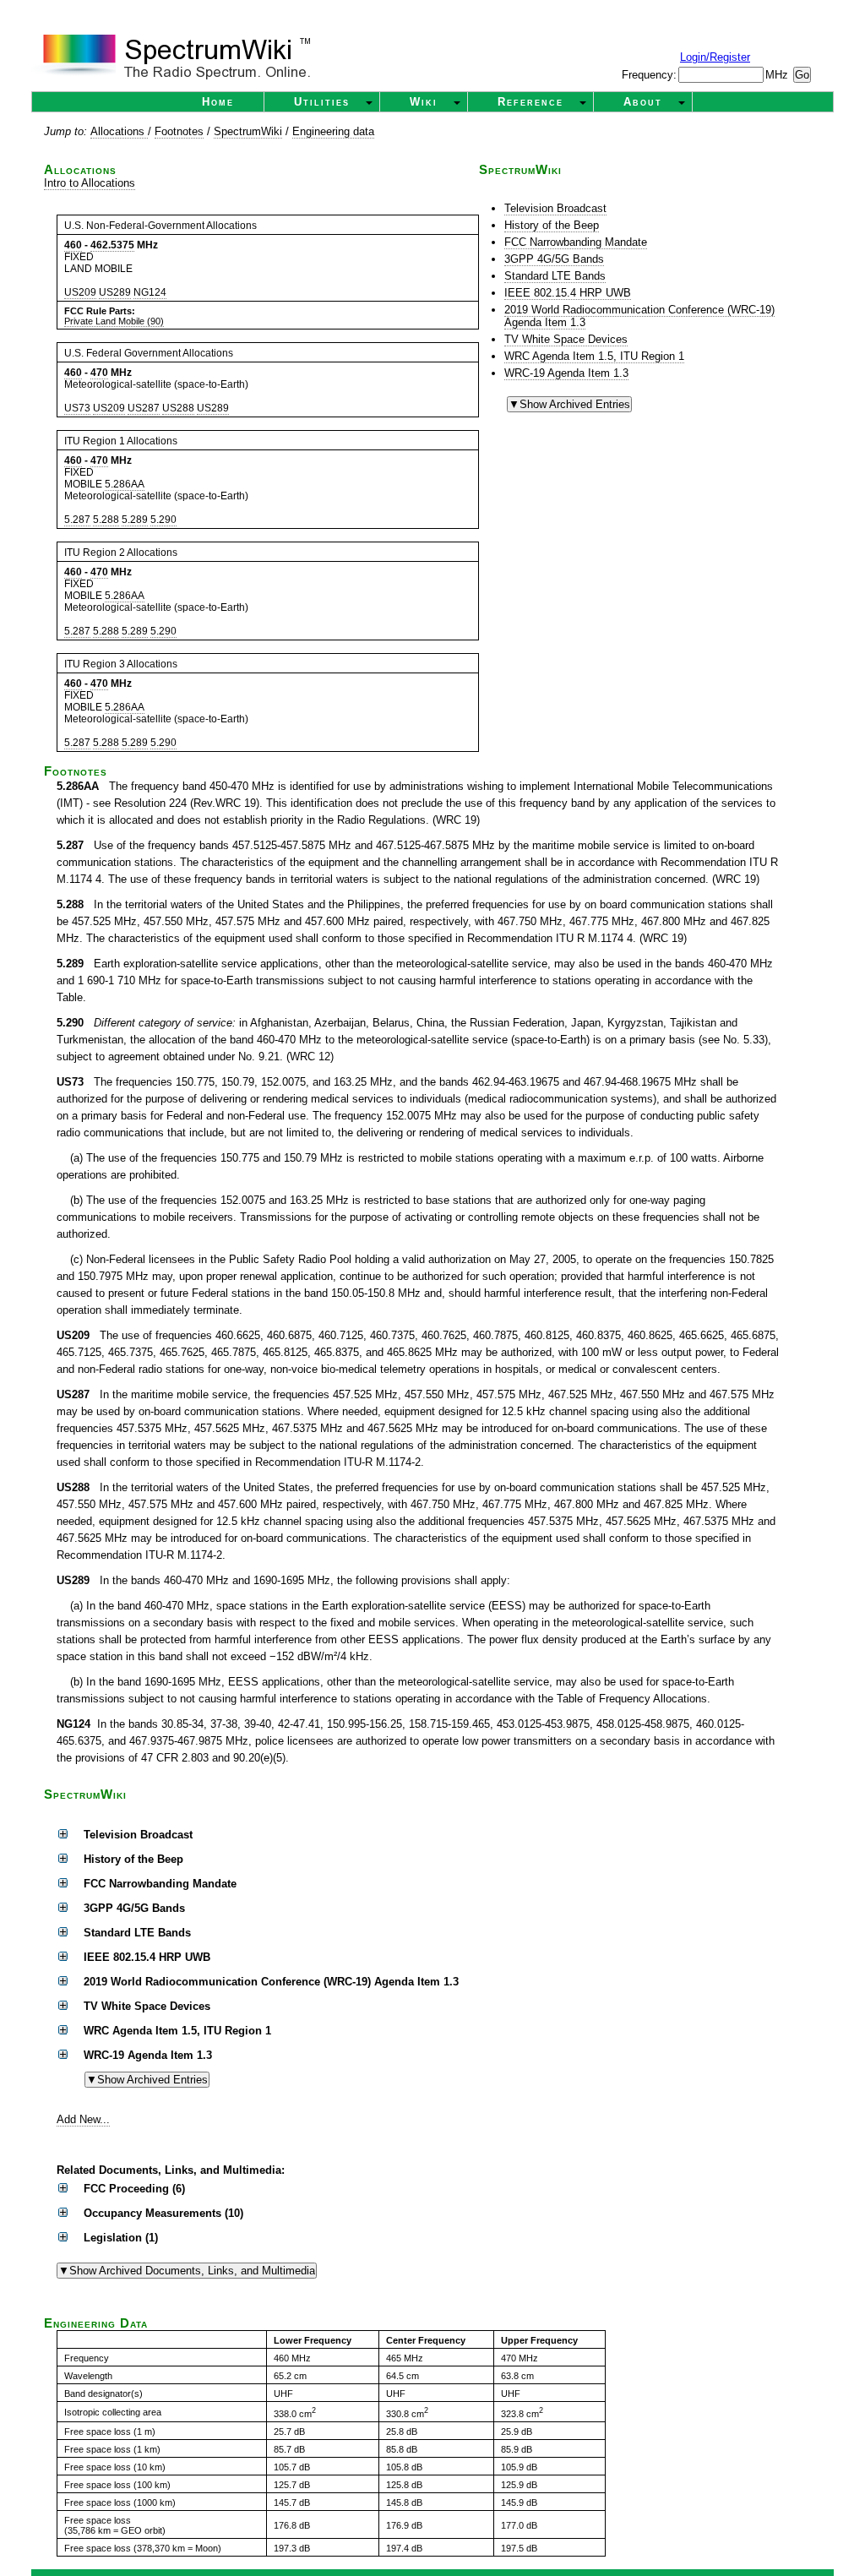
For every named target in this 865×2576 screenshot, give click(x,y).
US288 (178, 408)
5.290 (163, 520)
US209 (80, 292)
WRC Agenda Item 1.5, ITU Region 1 (594, 356)
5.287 (77, 520)
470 (99, 373)
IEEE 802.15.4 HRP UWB (568, 293)
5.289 (135, 520)
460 (73, 245)
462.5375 (112, 245)
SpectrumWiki (248, 131)
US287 (144, 408)
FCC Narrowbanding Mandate (576, 242)
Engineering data (333, 131)
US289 (115, 292)
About (643, 102)
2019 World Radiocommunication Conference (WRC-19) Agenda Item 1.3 (639, 316)
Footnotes (179, 131)
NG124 (150, 292)
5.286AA (125, 484)
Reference (530, 102)
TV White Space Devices (566, 339)
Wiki (424, 102)
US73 (77, 408)
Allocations (119, 131)
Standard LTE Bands (555, 276)
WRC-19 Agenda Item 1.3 (566, 373)
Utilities (322, 102)
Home (218, 102)
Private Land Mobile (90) (114, 321)
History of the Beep (552, 225)
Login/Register (715, 57)
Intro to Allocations (90, 183)
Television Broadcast (555, 208)
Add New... (83, 2119)
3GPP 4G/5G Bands (554, 259)
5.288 (106, 520)
